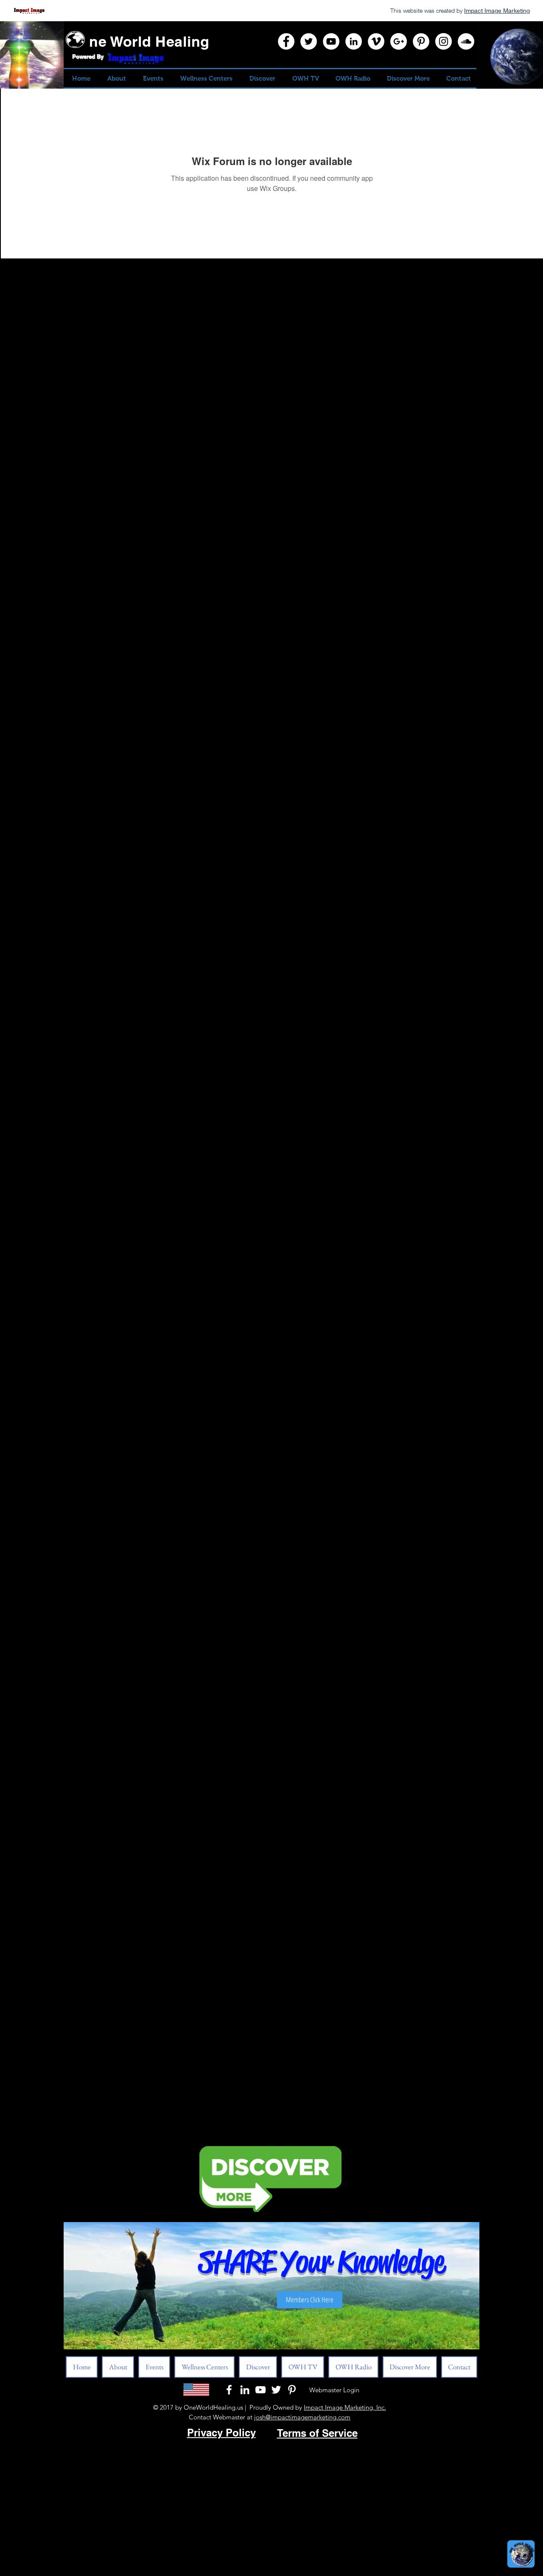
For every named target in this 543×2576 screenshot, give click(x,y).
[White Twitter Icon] (276, 2390)
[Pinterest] (421, 41)
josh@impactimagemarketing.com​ (302, 2417)
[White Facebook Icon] (229, 2390)
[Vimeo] (376, 41)
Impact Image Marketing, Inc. (345, 2407)
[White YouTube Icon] (260, 2390)
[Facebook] (286, 41)
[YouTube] (331, 41)
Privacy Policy (221, 2433)
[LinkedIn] (354, 41)
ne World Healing (149, 41)
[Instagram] (444, 41)
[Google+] (399, 41)
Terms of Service (317, 2433)
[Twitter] (309, 41)
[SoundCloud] (466, 41)
